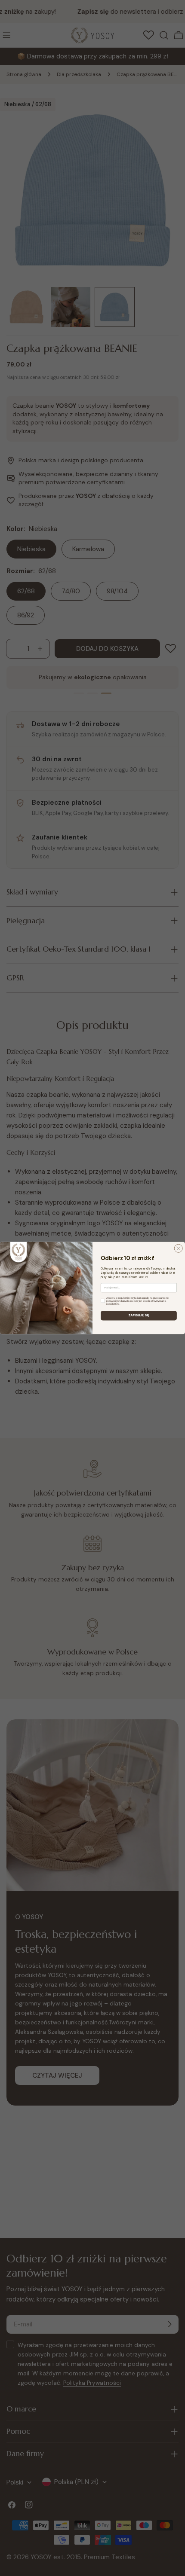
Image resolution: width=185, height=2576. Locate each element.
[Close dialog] (178, 1248)
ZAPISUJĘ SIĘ (139, 1315)
